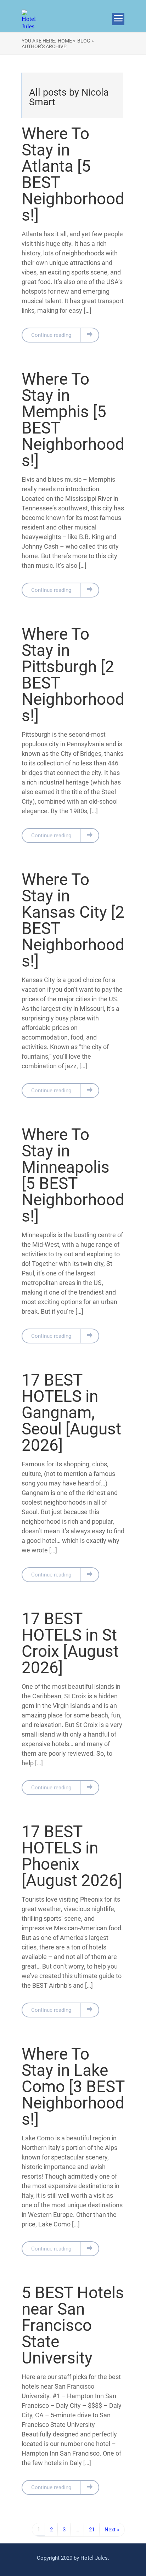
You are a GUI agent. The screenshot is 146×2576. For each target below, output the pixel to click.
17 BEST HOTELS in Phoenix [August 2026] (72, 1856)
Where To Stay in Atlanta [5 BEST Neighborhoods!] (73, 174)
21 (92, 2530)
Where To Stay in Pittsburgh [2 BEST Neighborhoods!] (73, 675)
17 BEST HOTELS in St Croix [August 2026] (70, 1643)
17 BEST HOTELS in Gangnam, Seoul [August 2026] (71, 1412)
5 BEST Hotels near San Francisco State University (73, 2325)
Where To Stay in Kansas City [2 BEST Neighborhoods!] (73, 920)
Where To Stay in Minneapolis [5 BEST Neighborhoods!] (73, 1175)
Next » (112, 2530)
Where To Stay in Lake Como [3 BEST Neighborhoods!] (73, 2087)
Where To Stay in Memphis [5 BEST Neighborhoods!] (73, 420)
